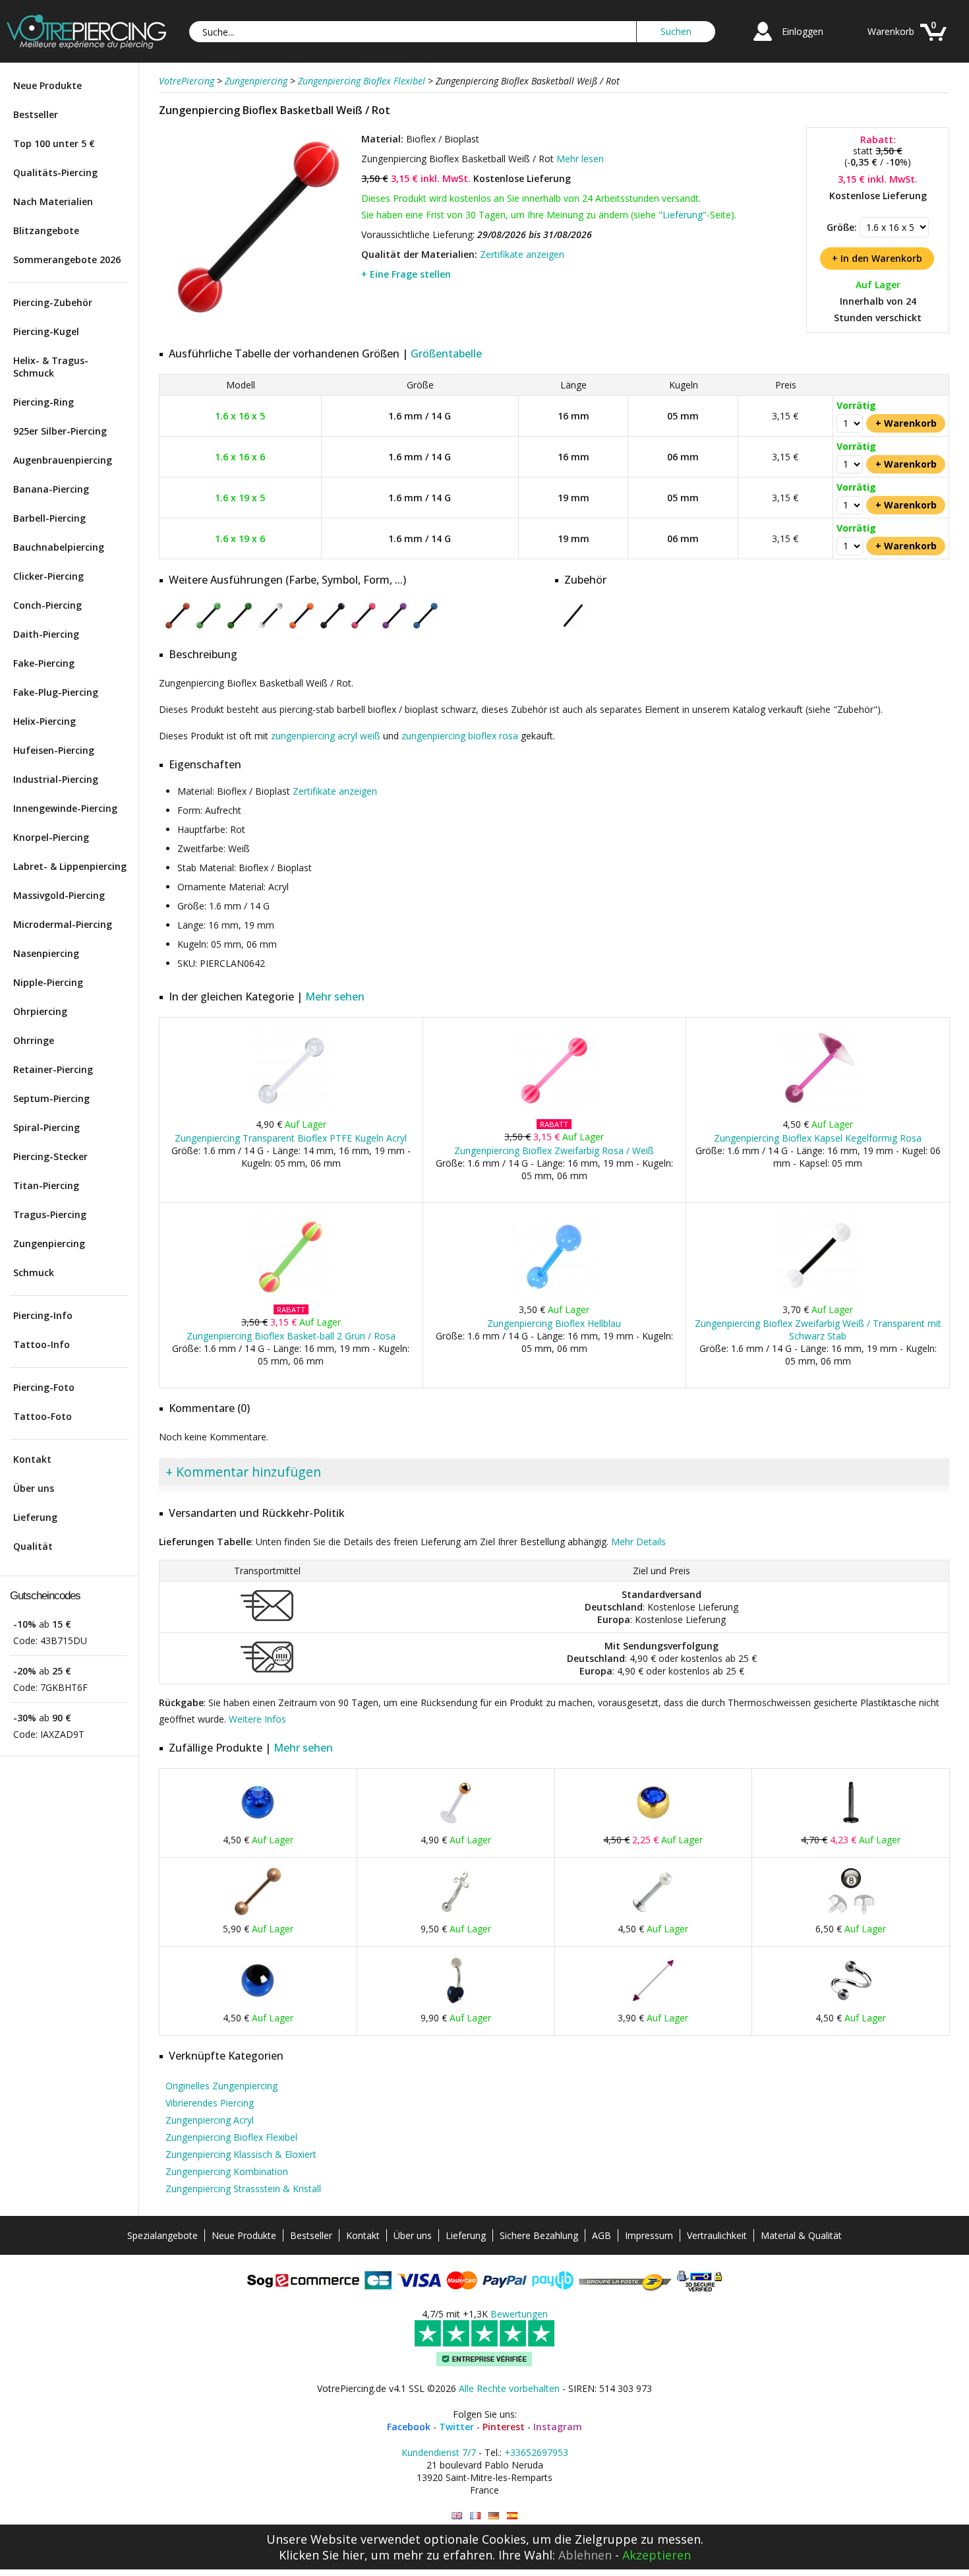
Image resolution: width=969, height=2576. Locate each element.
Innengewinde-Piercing (65, 808)
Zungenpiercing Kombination (227, 2171)
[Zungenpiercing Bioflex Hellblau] (554, 1296)
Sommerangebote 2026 (67, 260)
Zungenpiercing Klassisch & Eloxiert (241, 2154)
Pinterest (504, 2427)
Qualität (33, 1546)
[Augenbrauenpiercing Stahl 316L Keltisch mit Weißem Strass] (455, 1915)
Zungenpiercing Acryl (210, 2120)
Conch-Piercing (47, 605)
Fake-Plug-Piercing (56, 692)
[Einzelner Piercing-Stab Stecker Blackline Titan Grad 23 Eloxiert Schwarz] (851, 1826)
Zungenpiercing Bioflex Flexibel (231, 2137)
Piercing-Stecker (50, 1156)
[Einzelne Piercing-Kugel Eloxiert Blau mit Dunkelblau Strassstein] (258, 1826)
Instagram (558, 2427)
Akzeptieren (657, 2555)
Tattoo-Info (42, 1344)
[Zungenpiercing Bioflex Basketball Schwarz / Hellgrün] (209, 628)
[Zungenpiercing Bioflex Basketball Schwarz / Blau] (426, 628)
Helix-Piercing (44, 721)
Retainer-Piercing (53, 1069)
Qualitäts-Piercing (55, 172)
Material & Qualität (801, 2235)
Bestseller (36, 114)
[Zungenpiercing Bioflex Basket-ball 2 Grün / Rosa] (291, 1296)
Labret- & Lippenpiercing (70, 866)
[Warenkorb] (933, 43)
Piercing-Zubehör (53, 302)
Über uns (34, 1488)
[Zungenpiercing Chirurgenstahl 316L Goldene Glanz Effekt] (258, 1915)
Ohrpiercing (40, 1011)
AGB (602, 2235)
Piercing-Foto (44, 1387)
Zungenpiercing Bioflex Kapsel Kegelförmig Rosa (818, 1138)
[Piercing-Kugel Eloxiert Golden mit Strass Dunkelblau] (653, 1826)
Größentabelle (446, 353)
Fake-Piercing (44, 663)
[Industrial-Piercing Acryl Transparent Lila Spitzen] (653, 2004)
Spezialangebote (162, 2235)
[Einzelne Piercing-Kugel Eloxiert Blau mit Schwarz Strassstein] (258, 2004)
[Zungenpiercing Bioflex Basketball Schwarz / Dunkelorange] (178, 628)
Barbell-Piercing (49, 518)
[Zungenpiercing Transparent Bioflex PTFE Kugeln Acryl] (291, 1110)
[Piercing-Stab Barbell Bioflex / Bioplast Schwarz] (573, 628)
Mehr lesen (580, 159)
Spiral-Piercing (46, 1127)
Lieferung (35, 1517)
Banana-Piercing (51, 489)
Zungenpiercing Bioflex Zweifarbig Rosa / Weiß (554, 1150)
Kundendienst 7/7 (439, 2452)
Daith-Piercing (46, 634)
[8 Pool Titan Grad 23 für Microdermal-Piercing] (851, 1915)
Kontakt (32, 1459)
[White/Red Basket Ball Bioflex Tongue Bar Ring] (457, 2516)
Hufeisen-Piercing (54, 750)
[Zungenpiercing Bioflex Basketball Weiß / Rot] (258, 323)
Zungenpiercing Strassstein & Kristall (243, 2189)
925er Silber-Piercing (60, 431)
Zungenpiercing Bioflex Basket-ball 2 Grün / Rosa (291, 1336)
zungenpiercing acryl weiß (326, 736)
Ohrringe (34, 1040)
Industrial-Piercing (56, 779)
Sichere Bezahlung (539, 2235)
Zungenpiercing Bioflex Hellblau (554, 1323)
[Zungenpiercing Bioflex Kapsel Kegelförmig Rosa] (818, 1110)
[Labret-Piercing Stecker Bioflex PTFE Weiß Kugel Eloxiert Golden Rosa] (455, 1826)
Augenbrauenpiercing (63, 460)
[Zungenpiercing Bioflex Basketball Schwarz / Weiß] (271, 628)
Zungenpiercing (49, 1243)
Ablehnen (585, 2555)
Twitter (456, 2427)
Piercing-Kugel (46, 331)
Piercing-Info (43, 1315)
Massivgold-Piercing (59, 895)
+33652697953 (536, 2452)
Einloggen (803, 31)
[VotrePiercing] (86, 45)
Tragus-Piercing (50, 1214)
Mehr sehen (335, 997)
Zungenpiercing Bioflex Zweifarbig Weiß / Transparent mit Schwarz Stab (818, 1330)
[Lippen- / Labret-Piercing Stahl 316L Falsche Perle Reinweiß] (653, 1915)
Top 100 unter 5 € (54, 143)
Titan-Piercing (46, 1185)
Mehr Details (638, 1542)
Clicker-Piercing (48, 576)
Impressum (649, 2235)
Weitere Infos (257, 1719)
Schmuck (34, 1273)
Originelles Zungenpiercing (221, 2086)
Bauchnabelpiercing (59, 547)
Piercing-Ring (44, 402)
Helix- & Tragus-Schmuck (51, 367)
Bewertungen (519, 2314)
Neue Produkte (47, 85)
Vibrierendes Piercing (210, 2103)
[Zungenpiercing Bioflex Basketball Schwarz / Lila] (395, 628)
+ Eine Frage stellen (406, 274)
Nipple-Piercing (48, 982)
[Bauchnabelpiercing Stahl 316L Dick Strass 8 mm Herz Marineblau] (455, 2004)
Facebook (409, 2427)
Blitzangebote (46, 230)
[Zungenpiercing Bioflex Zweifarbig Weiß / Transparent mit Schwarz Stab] (818, 1296)
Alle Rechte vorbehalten (509, 2388)
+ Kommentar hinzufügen (243, 1472)
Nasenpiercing (46, 953)
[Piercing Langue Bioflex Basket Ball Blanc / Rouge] (475, 2516)
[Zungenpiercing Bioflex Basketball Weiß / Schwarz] (333, 628)
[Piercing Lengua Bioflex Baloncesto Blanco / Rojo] (512, 2516)
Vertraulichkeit (717, 2235)
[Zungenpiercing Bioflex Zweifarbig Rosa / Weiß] (554, 1110)
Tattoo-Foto (43, 1416)
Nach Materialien (53, 201)
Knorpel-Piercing (51, 837)
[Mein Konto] (763, 43)
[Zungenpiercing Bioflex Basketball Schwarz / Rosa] (364, 628)
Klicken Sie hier (322, 2555)
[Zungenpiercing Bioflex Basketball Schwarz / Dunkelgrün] (240, 628)
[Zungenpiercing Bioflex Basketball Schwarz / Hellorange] (302, 628)
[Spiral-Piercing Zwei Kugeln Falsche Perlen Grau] (851, 2004)
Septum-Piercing (51, 1098)
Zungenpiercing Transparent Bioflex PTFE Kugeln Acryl (291, 1138)
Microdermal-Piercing (63, 924)
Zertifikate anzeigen (522, 254)
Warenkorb (891, 31)
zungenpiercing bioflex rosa (460, 736)
